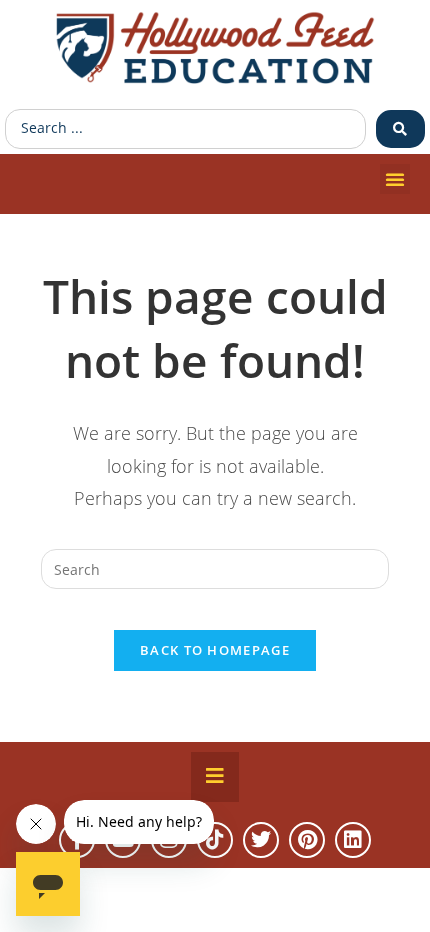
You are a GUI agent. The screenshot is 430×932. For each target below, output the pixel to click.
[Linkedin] (353, 840)
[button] (395, 179)
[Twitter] (261, 840)
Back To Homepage (215, 650)
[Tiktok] (215, 840)
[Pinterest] (307, 840)
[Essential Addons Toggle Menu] (215, 777)
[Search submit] (400, 129)
